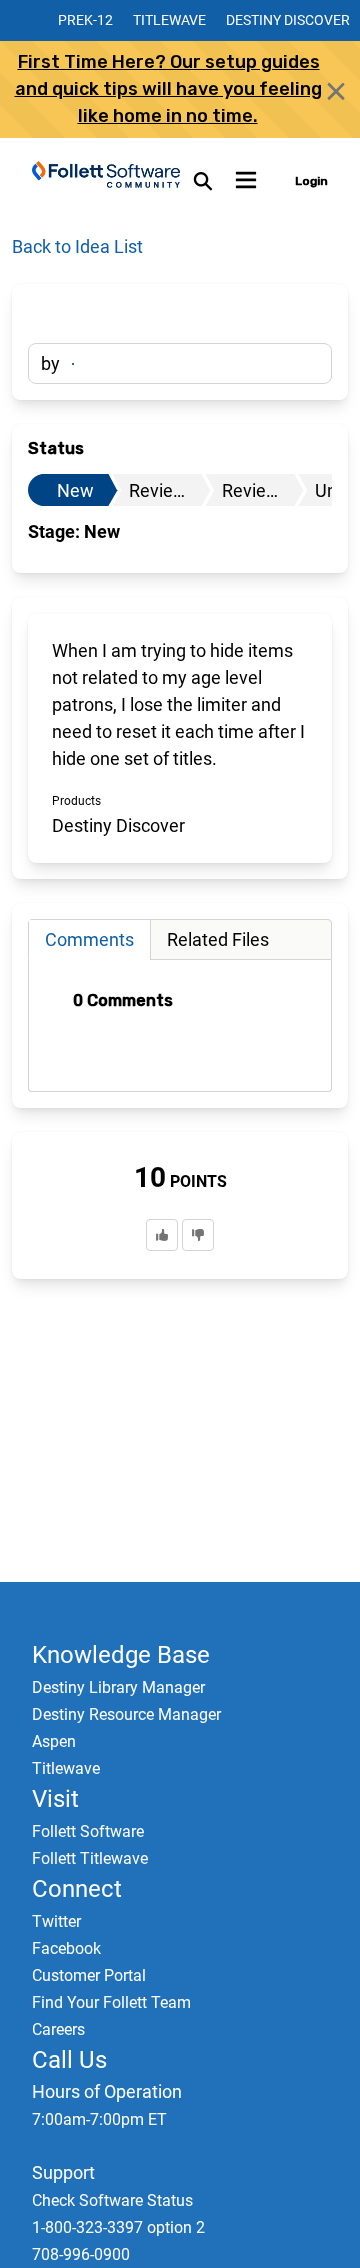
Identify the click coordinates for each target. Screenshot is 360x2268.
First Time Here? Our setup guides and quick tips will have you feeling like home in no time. (168, 89)
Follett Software (88, 1831)
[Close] (336, 91)
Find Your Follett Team (111, 2002)
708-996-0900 (81, 2254)
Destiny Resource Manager (126, 1714)
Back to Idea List (77, 246)
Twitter (56, 1921)
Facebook (66, 1948)
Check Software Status (112, 2200)
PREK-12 (85, 20)
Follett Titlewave (90, 1858)
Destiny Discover (288, 20)
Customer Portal (89, 1975)
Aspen (54, 1741)
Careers (58, 2029)
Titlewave (169, 20)
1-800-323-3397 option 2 (118, 2227)
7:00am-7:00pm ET (99, 2119)
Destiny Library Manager (118, 1687)
